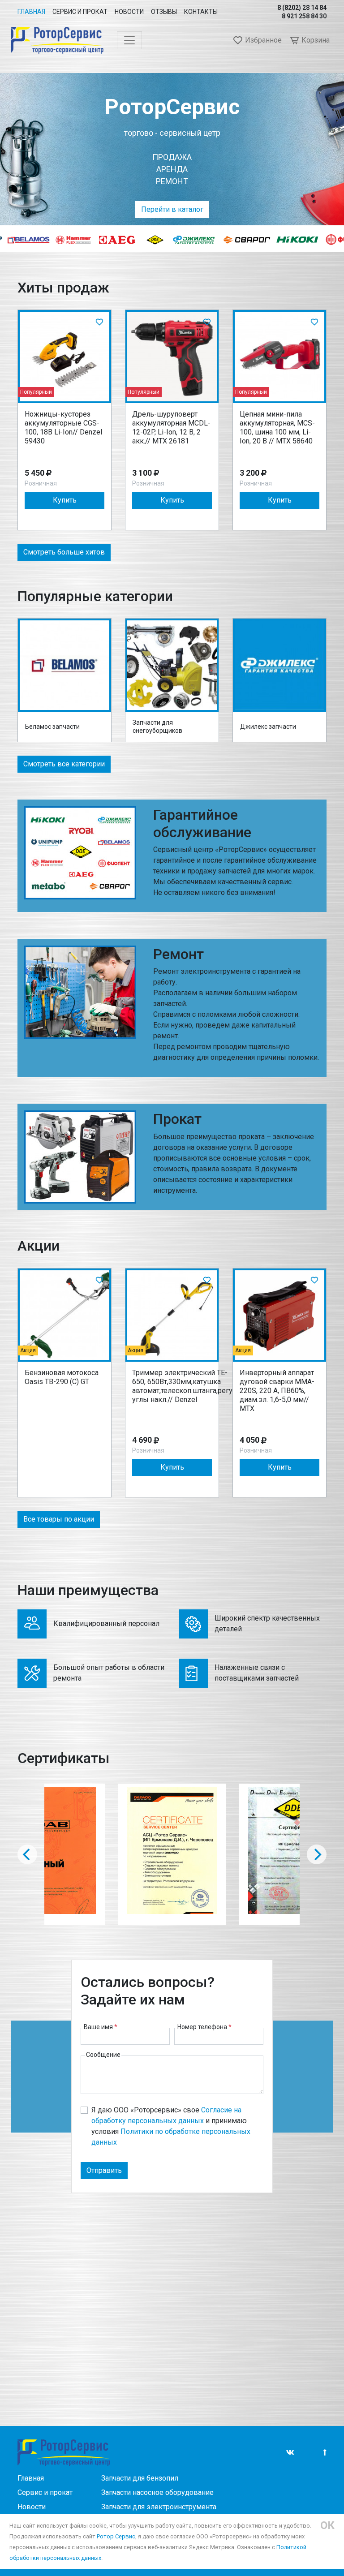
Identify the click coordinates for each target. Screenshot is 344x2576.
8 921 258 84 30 (304, 16)
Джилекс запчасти (268, 727)
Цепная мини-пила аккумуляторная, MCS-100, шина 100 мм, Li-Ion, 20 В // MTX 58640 (277, 428)
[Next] (317, 1854)
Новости (129, 12)
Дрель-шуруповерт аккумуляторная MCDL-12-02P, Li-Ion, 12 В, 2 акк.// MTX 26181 (171, 428)
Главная (31, 12)
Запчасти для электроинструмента (159, 2507)
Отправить (104, 2170)
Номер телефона (204, 2027)
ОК (327, 2525)
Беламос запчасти (52, 727)
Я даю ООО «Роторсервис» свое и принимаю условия (171, 2126)
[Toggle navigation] (129, 40)
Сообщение (103, 2055)
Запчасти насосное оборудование (157, 2492)
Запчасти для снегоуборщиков (157, 727)
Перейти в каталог (172, 209)
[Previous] (27, 1854)
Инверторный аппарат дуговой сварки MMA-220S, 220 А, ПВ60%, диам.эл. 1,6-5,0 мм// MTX (277, 1391)
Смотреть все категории (64, 764)
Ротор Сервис (116, 2536)
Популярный (36, 392)
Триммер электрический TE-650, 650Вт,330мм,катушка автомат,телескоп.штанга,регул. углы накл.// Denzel (185, 1386)
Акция (28, 1350)
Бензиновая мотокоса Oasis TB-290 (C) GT (62, 1377)
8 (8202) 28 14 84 (302, 8)
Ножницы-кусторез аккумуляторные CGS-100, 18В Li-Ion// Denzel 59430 (63, 428)
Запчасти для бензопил (140, 2478)
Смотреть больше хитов (64, 552)
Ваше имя (101, 2027)
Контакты (201, 12)
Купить (65, 500)
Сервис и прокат (80, 12)
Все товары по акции (59, 1519)
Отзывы (164, 12)
